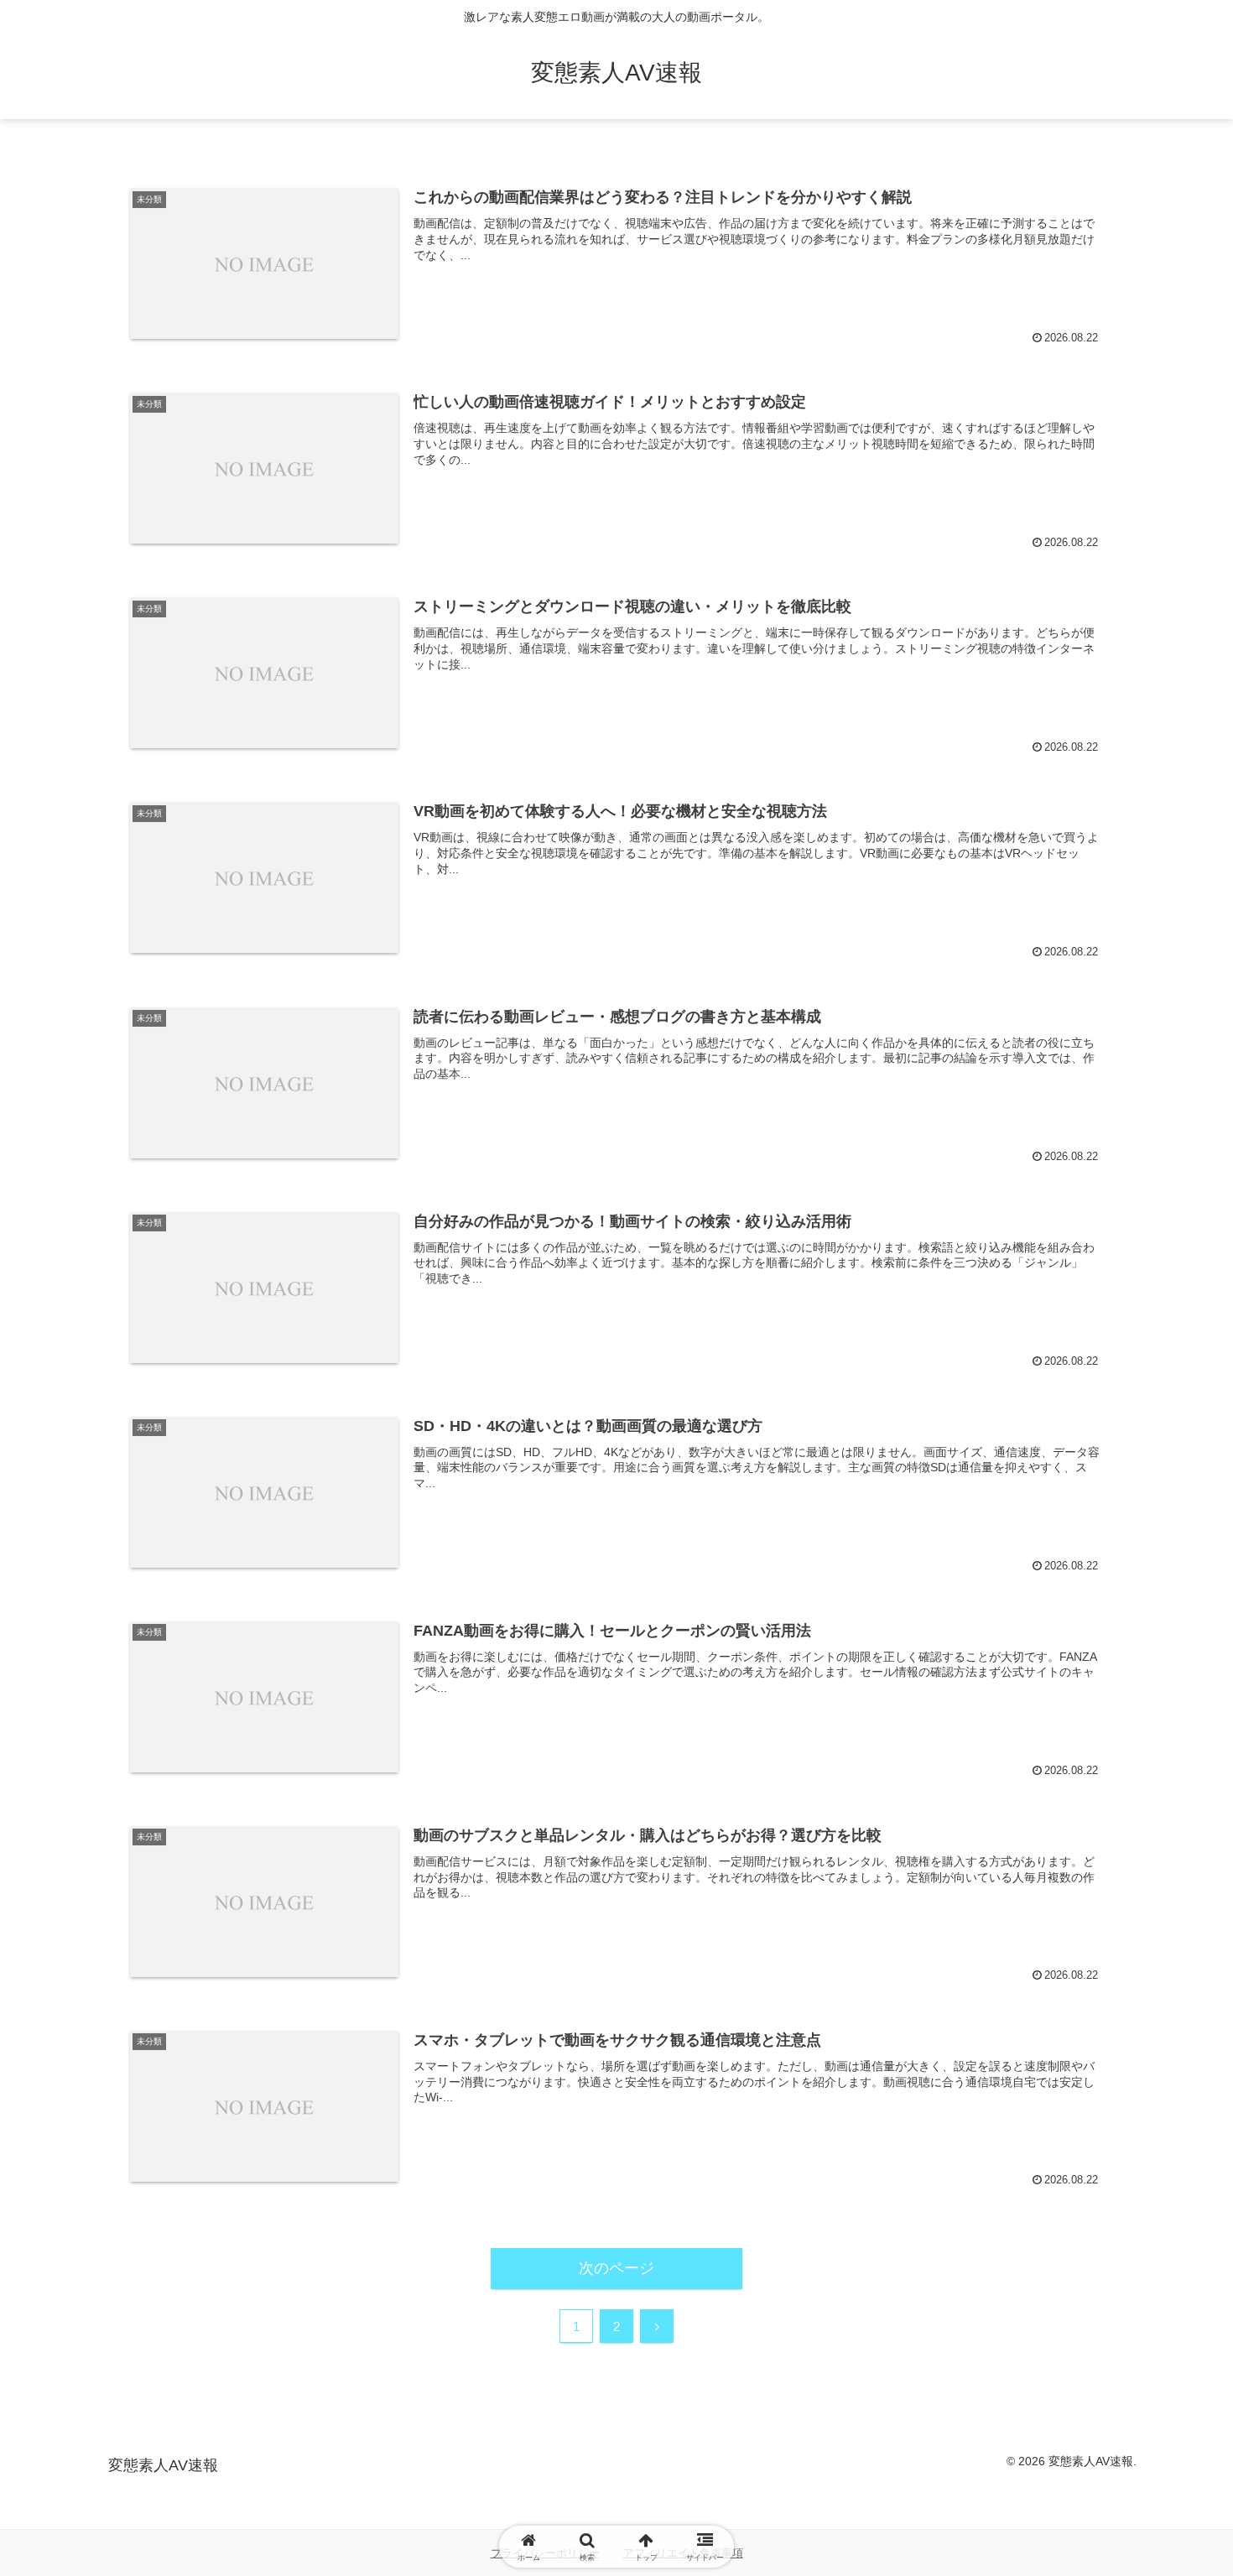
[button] (1155, 2270)
